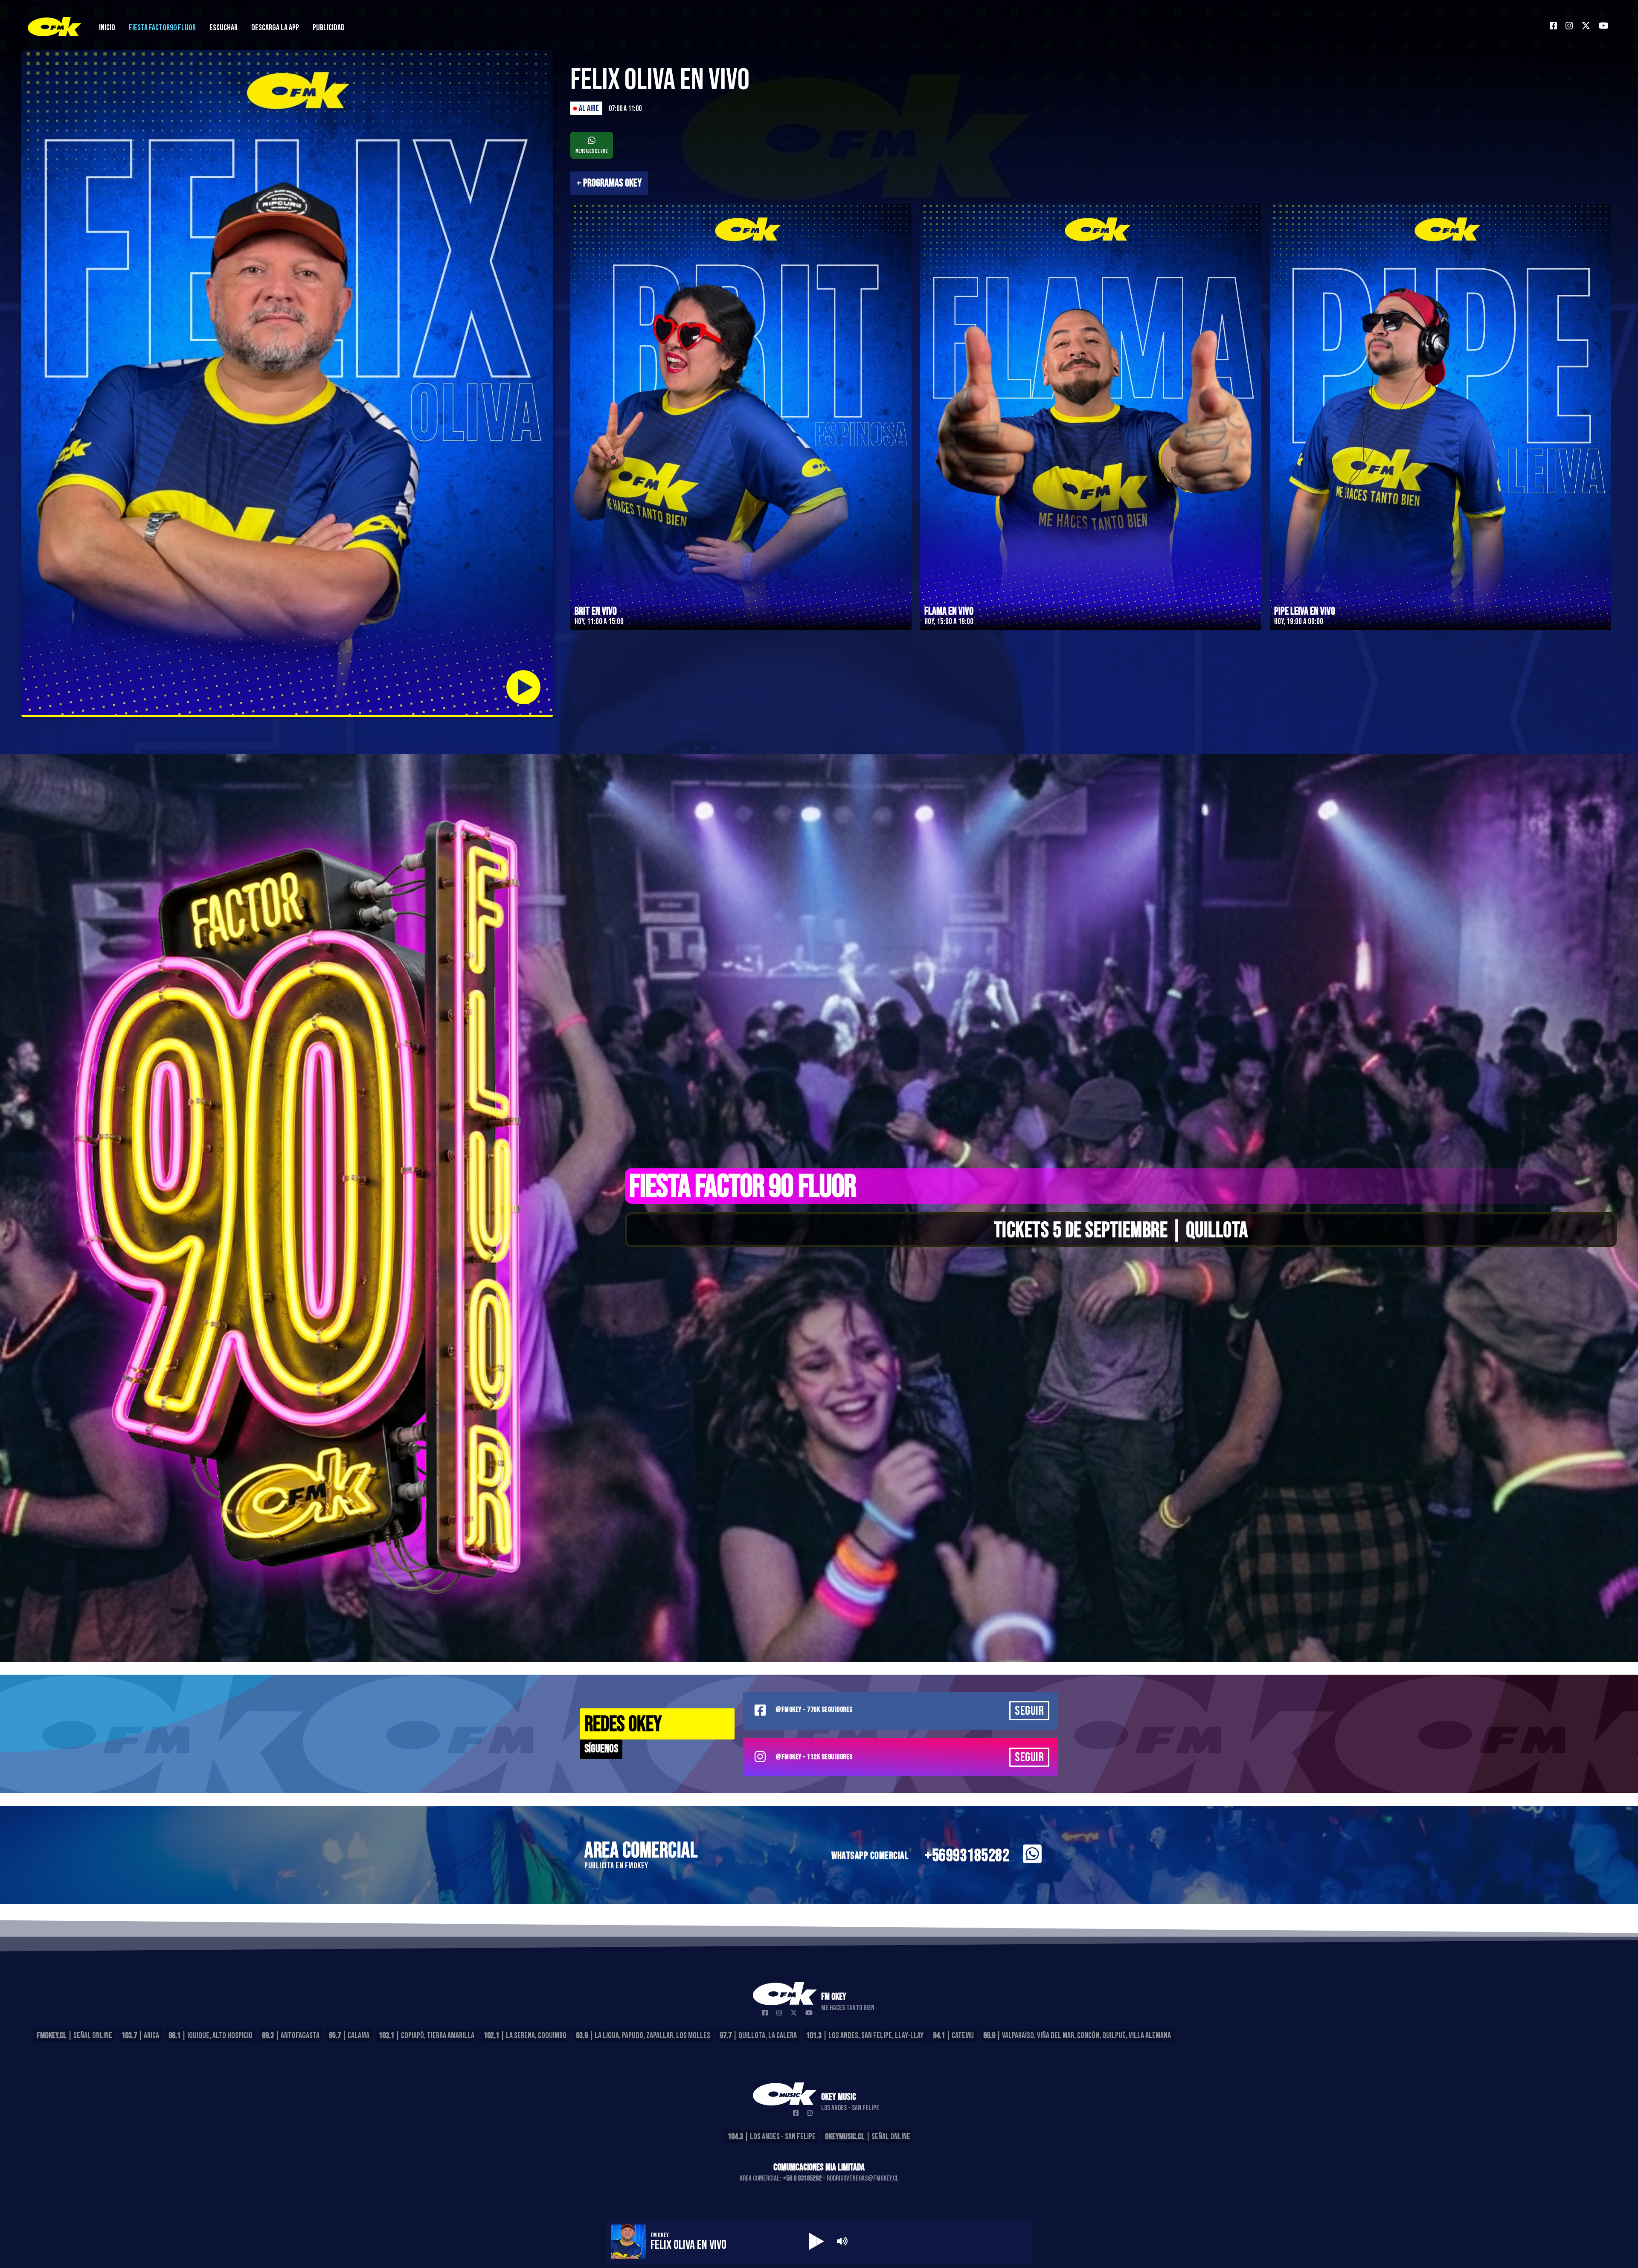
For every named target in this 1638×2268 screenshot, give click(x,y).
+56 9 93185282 (802, 2178)
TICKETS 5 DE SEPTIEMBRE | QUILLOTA (1121, 1231)
